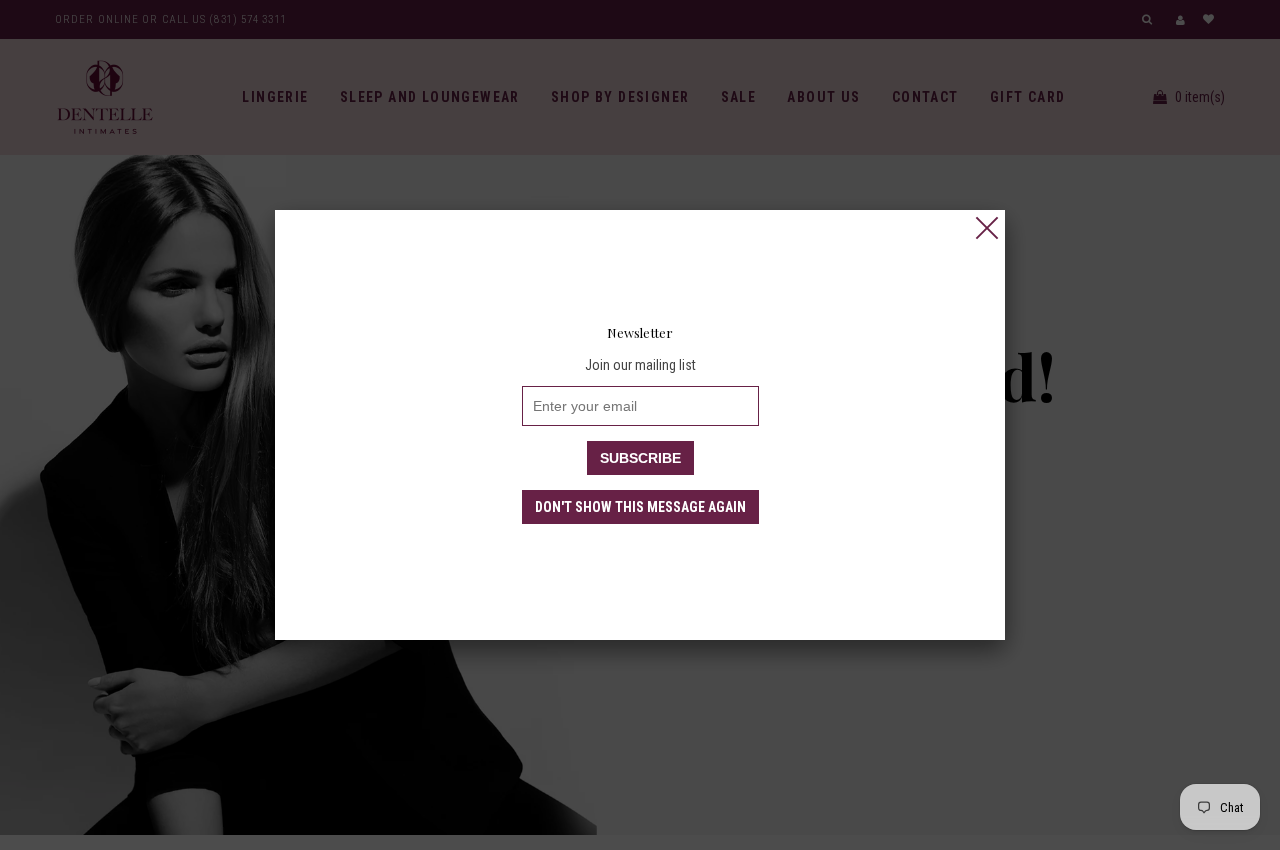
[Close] (987, 228)
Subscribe (640, 458)
